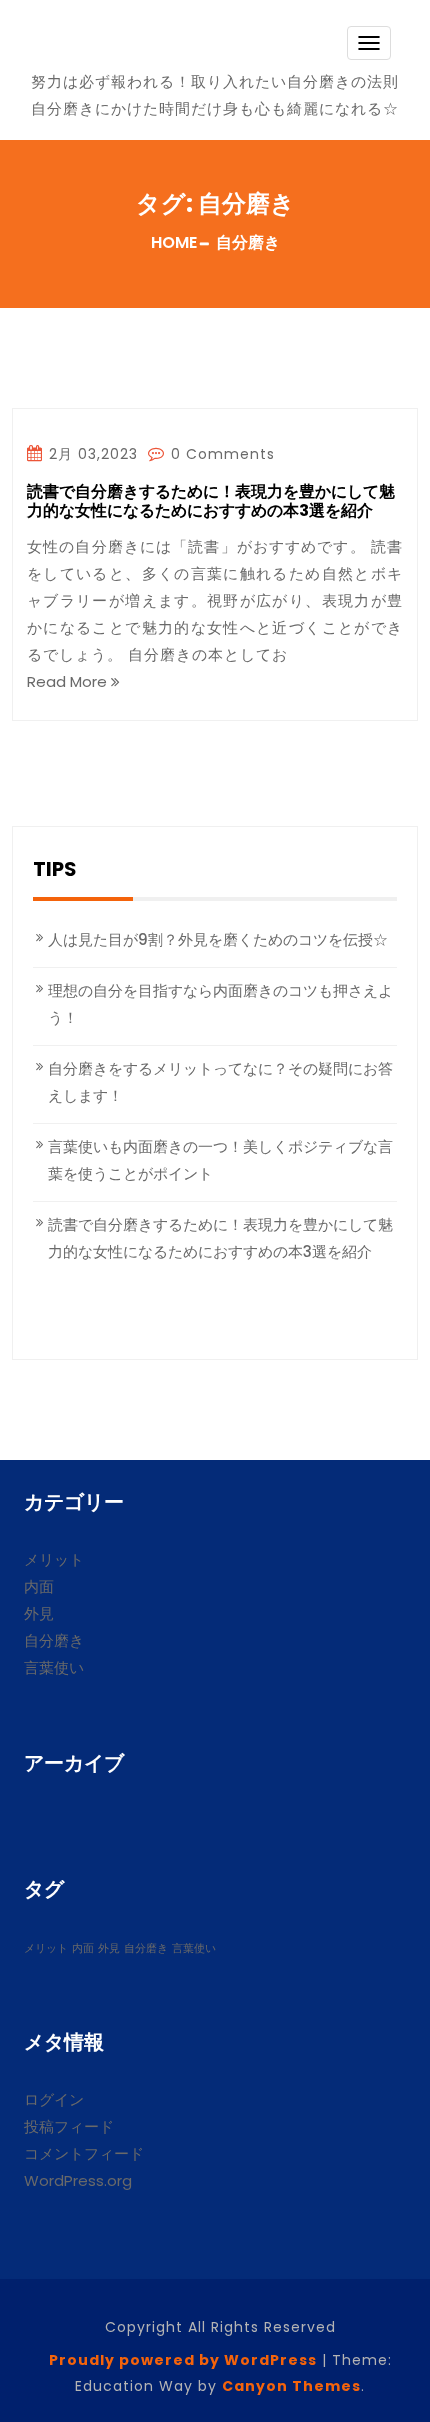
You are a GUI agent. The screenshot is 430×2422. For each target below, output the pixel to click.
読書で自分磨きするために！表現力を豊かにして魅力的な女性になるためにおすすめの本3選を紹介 (211, 502)
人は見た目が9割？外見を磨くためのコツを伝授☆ (218, 939)
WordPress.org (78, 2180)
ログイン (54, 2099)
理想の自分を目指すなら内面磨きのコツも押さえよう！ (220, 1004)
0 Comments (220, 454)
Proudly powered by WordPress (183, 2360)
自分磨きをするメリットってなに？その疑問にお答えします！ (220, 1082)
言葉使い (54, 1667)
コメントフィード (84, 2153)
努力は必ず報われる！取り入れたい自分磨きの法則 (215, 81)
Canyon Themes (291, 2386)
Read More (69, 681)
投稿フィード (69, 2126)
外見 (39, 1613)
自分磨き (54, 1640)
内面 (39, 1586)
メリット (54, 1559)
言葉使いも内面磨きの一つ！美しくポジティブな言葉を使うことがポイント (220, 1160)
